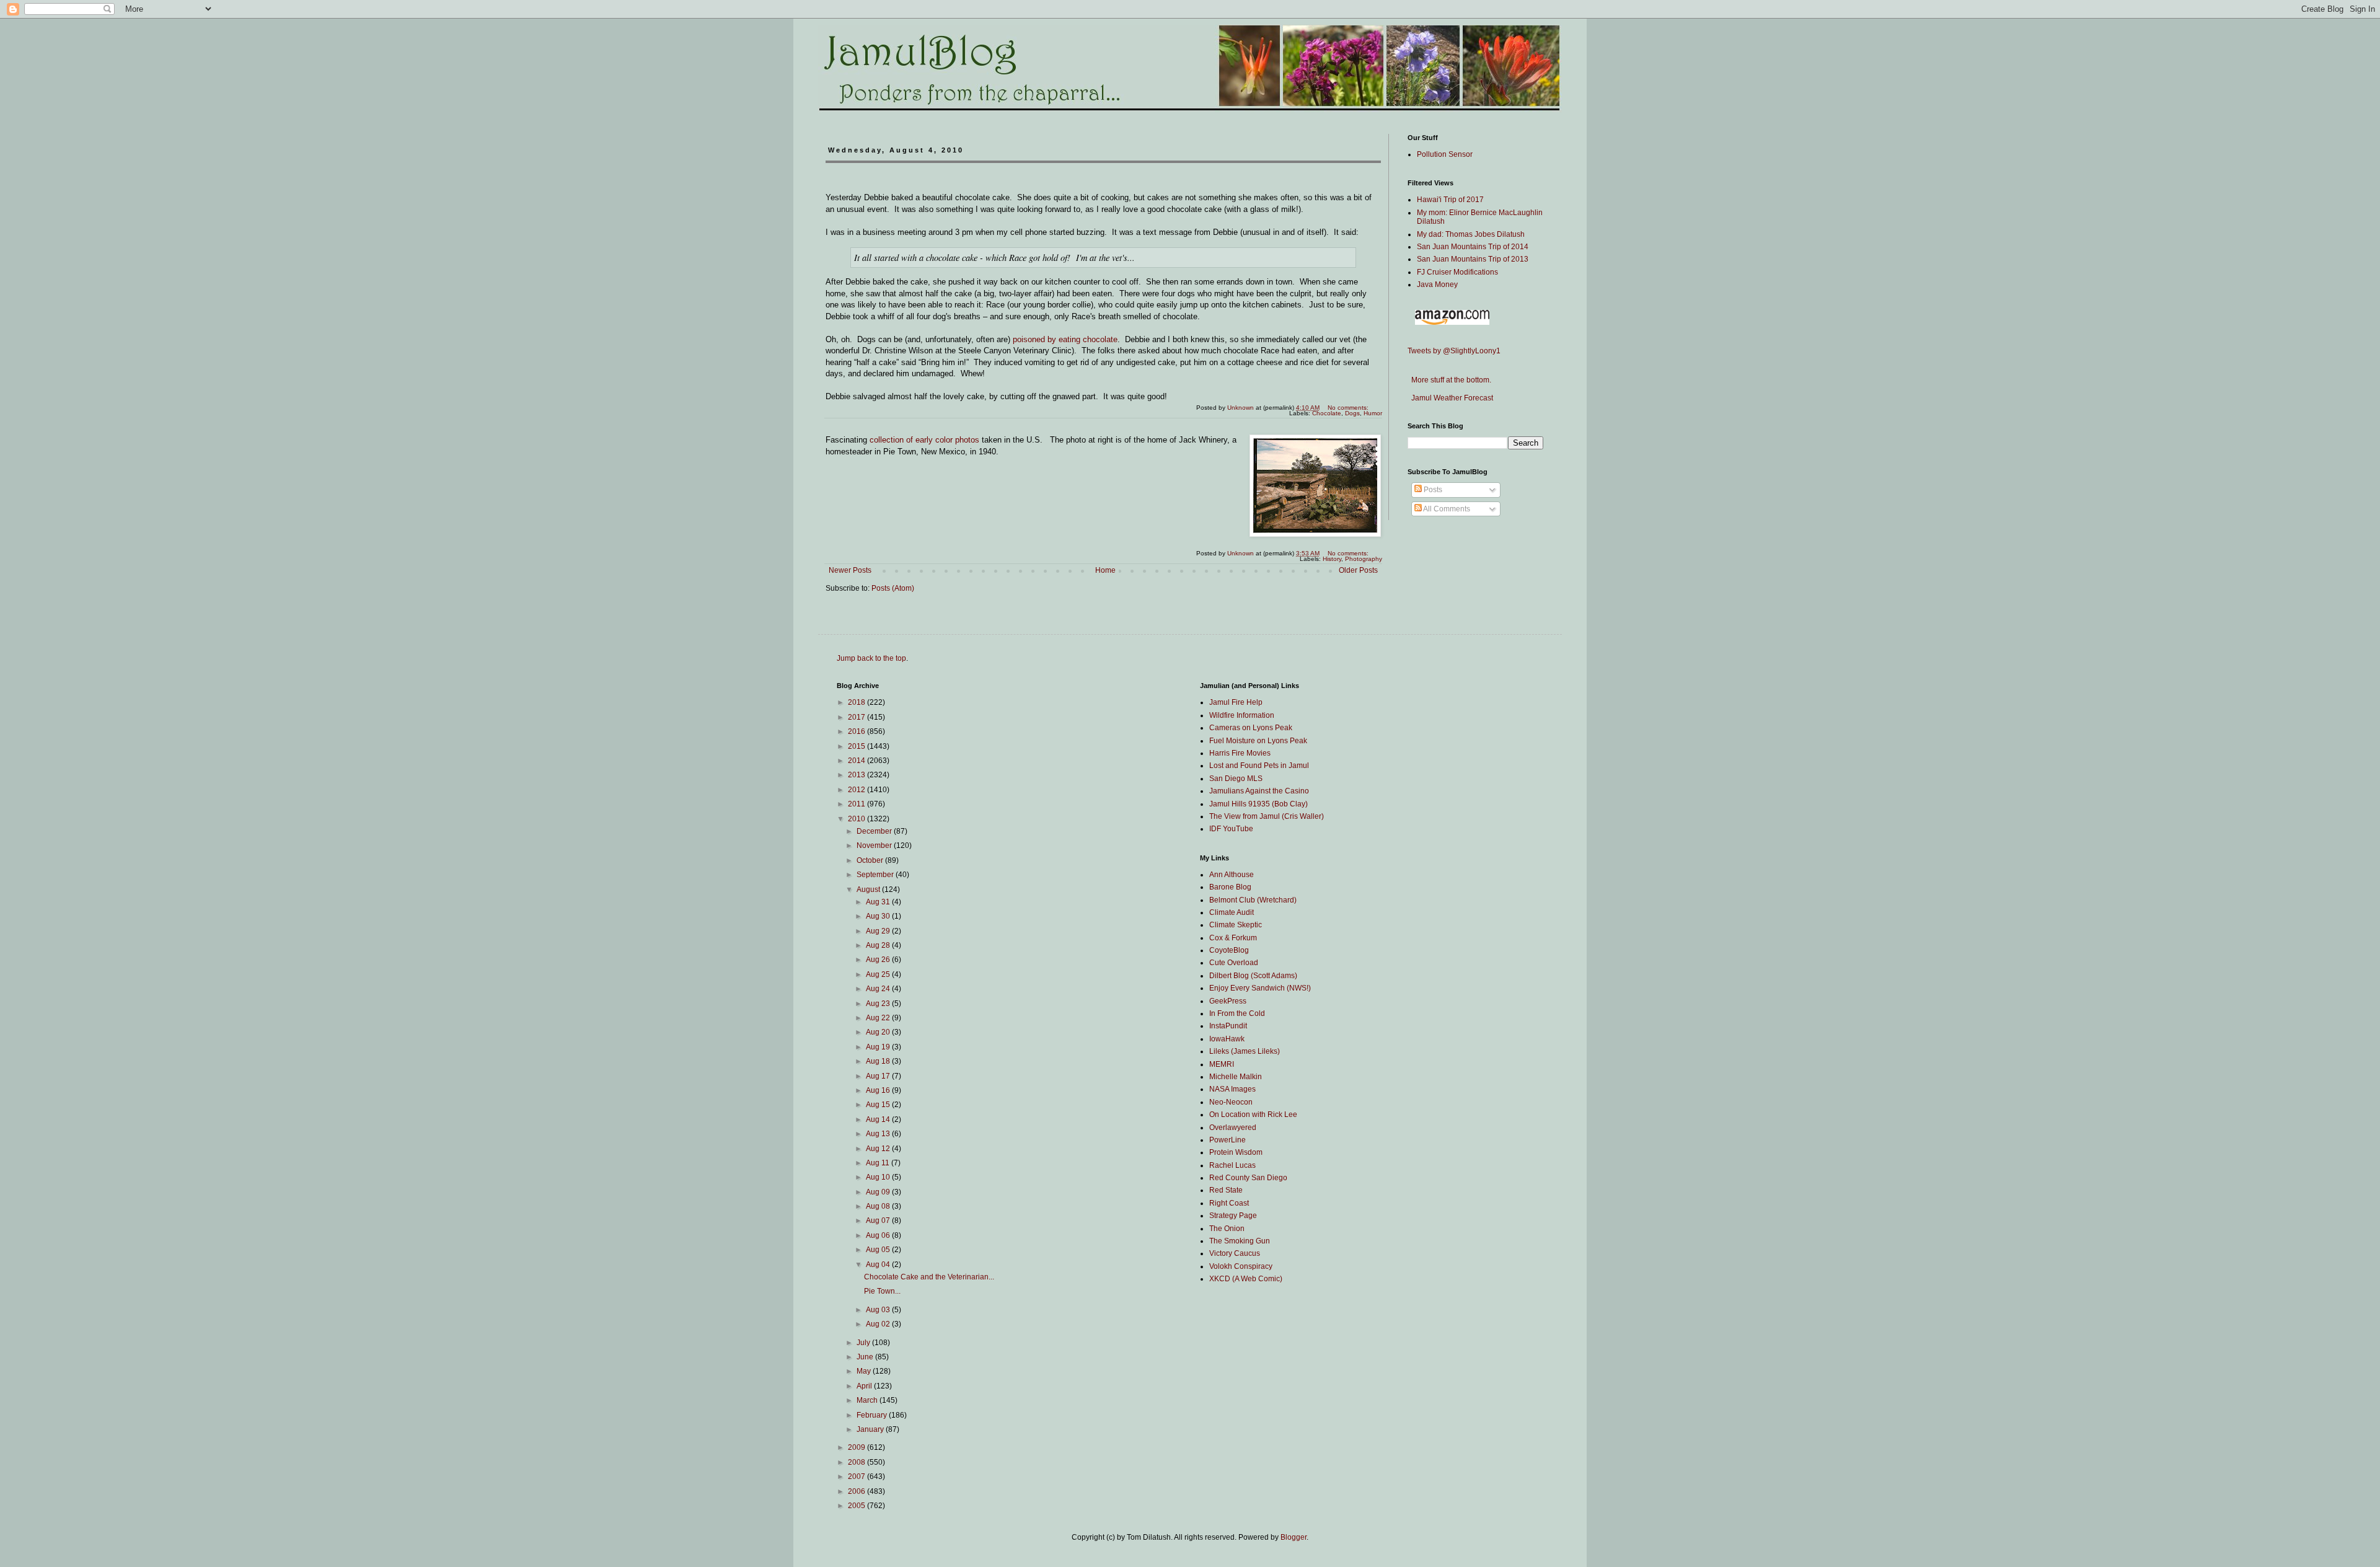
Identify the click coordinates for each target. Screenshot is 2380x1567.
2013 (857, 775)
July (864, 1343)
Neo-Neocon (1231, 1102)
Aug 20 (879, 1032)
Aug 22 (879, 1018)
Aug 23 (879, 1004)
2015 (857, 746)
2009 (857, 1447)
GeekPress (1228, 1001)
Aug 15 (879, 1105)
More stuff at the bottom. (1449, 380)
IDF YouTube (1231, 829)
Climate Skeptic (1236, 925)
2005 (857, 1506)
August (869, 889)
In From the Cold (1237, 1013)
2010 (857, 819)
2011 (857, 804)
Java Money (1437, 285)
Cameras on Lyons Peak (1251, 728)
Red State (1226, 1190)
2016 (857, 731)
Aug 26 (879, 960)
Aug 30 (879, 916)
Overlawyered (1233, 1128)
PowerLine (1227, 1140)
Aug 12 (879, 1149)
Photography (1364, 559)
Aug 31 (879, 902)
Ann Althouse (1232, 875)
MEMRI (1222, 1064)
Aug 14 (879, 1119)
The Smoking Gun (1240, 1241)
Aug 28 (879, 945)
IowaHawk (1227, 1039)
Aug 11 (879, 1163)
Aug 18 (879, 1061)
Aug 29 (879, 931)
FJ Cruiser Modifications (1457, 272)
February (873, 1415)
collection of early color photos (924, 440)
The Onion (1227, 1229)
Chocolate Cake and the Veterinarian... (929, 1277)
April (865, 1386)
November (875, 845)
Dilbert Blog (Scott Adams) (1253, 976)
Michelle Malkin (1236, 1077)
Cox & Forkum (1233, 938)
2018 (857, 702)
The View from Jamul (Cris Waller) (1267, 816)
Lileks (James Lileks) (1245, 1051)
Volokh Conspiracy (1241, 1266)
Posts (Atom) (893, 588)
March (868, 1400)
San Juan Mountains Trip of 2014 (1473, 247)
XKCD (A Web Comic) (1246, 1279)
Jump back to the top (871, 658)
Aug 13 (879, 1134)
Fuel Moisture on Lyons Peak (1258, 741)
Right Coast (1229, 1203)
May (865, 1371)
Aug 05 (879, 1250)
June (866, 1357)
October (871, 860)
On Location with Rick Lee (1253, 1115)
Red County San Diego (1248, 1178)
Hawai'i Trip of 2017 (1450, 200)
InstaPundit (1228, 1026)
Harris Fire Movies (1240, 753)
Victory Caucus (1235, 1253)
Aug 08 (879, 1206)
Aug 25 (879, 974)
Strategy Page (1233, 1216)
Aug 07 (879, 1220)
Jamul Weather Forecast (1450, 398)
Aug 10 (879, 1177)
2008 (857, 1462)
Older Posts (1358, 570)
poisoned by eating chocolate (1065, 339)
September (876, 875)
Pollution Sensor (1445, 154)
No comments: (1349, 408)
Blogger (1294, 1537)
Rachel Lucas (1232, 1165)
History (1332, 559)
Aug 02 (879, 1324)
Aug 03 (879, 1310)
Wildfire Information (1242, 715)
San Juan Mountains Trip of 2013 (1473, 259)
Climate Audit (1232, 912)
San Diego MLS (1236, 779)
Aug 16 (879, 1090)
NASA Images (1232, 1089)
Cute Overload (1234, 963)
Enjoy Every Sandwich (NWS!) (1260, 988)
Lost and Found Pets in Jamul (1259, 766)
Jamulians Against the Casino (1259, 791)
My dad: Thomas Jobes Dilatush (1471, 234)
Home (1105, 570)
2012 (857, 790)
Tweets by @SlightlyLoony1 (1454, 351)
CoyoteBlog (1229, 950)
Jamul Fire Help (1236, 702)
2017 (857, 717)
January (871, 1429)
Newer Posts (850, 570)
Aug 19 (879, 1047)
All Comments (1446, 509)
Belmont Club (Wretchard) (1253, 900)
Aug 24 (879, 989)
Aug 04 (879, 1265)
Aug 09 (879, 1192)
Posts (1432, 490)
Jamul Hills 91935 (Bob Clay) (1258, 804)
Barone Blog (1230, 887)
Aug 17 (879, 1076)
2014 (857, 761)
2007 (857, 1477)
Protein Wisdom (1236, 1152)
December (875, 831)
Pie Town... (882, 1291)
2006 (857, 1491)
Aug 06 (879, 1235)
